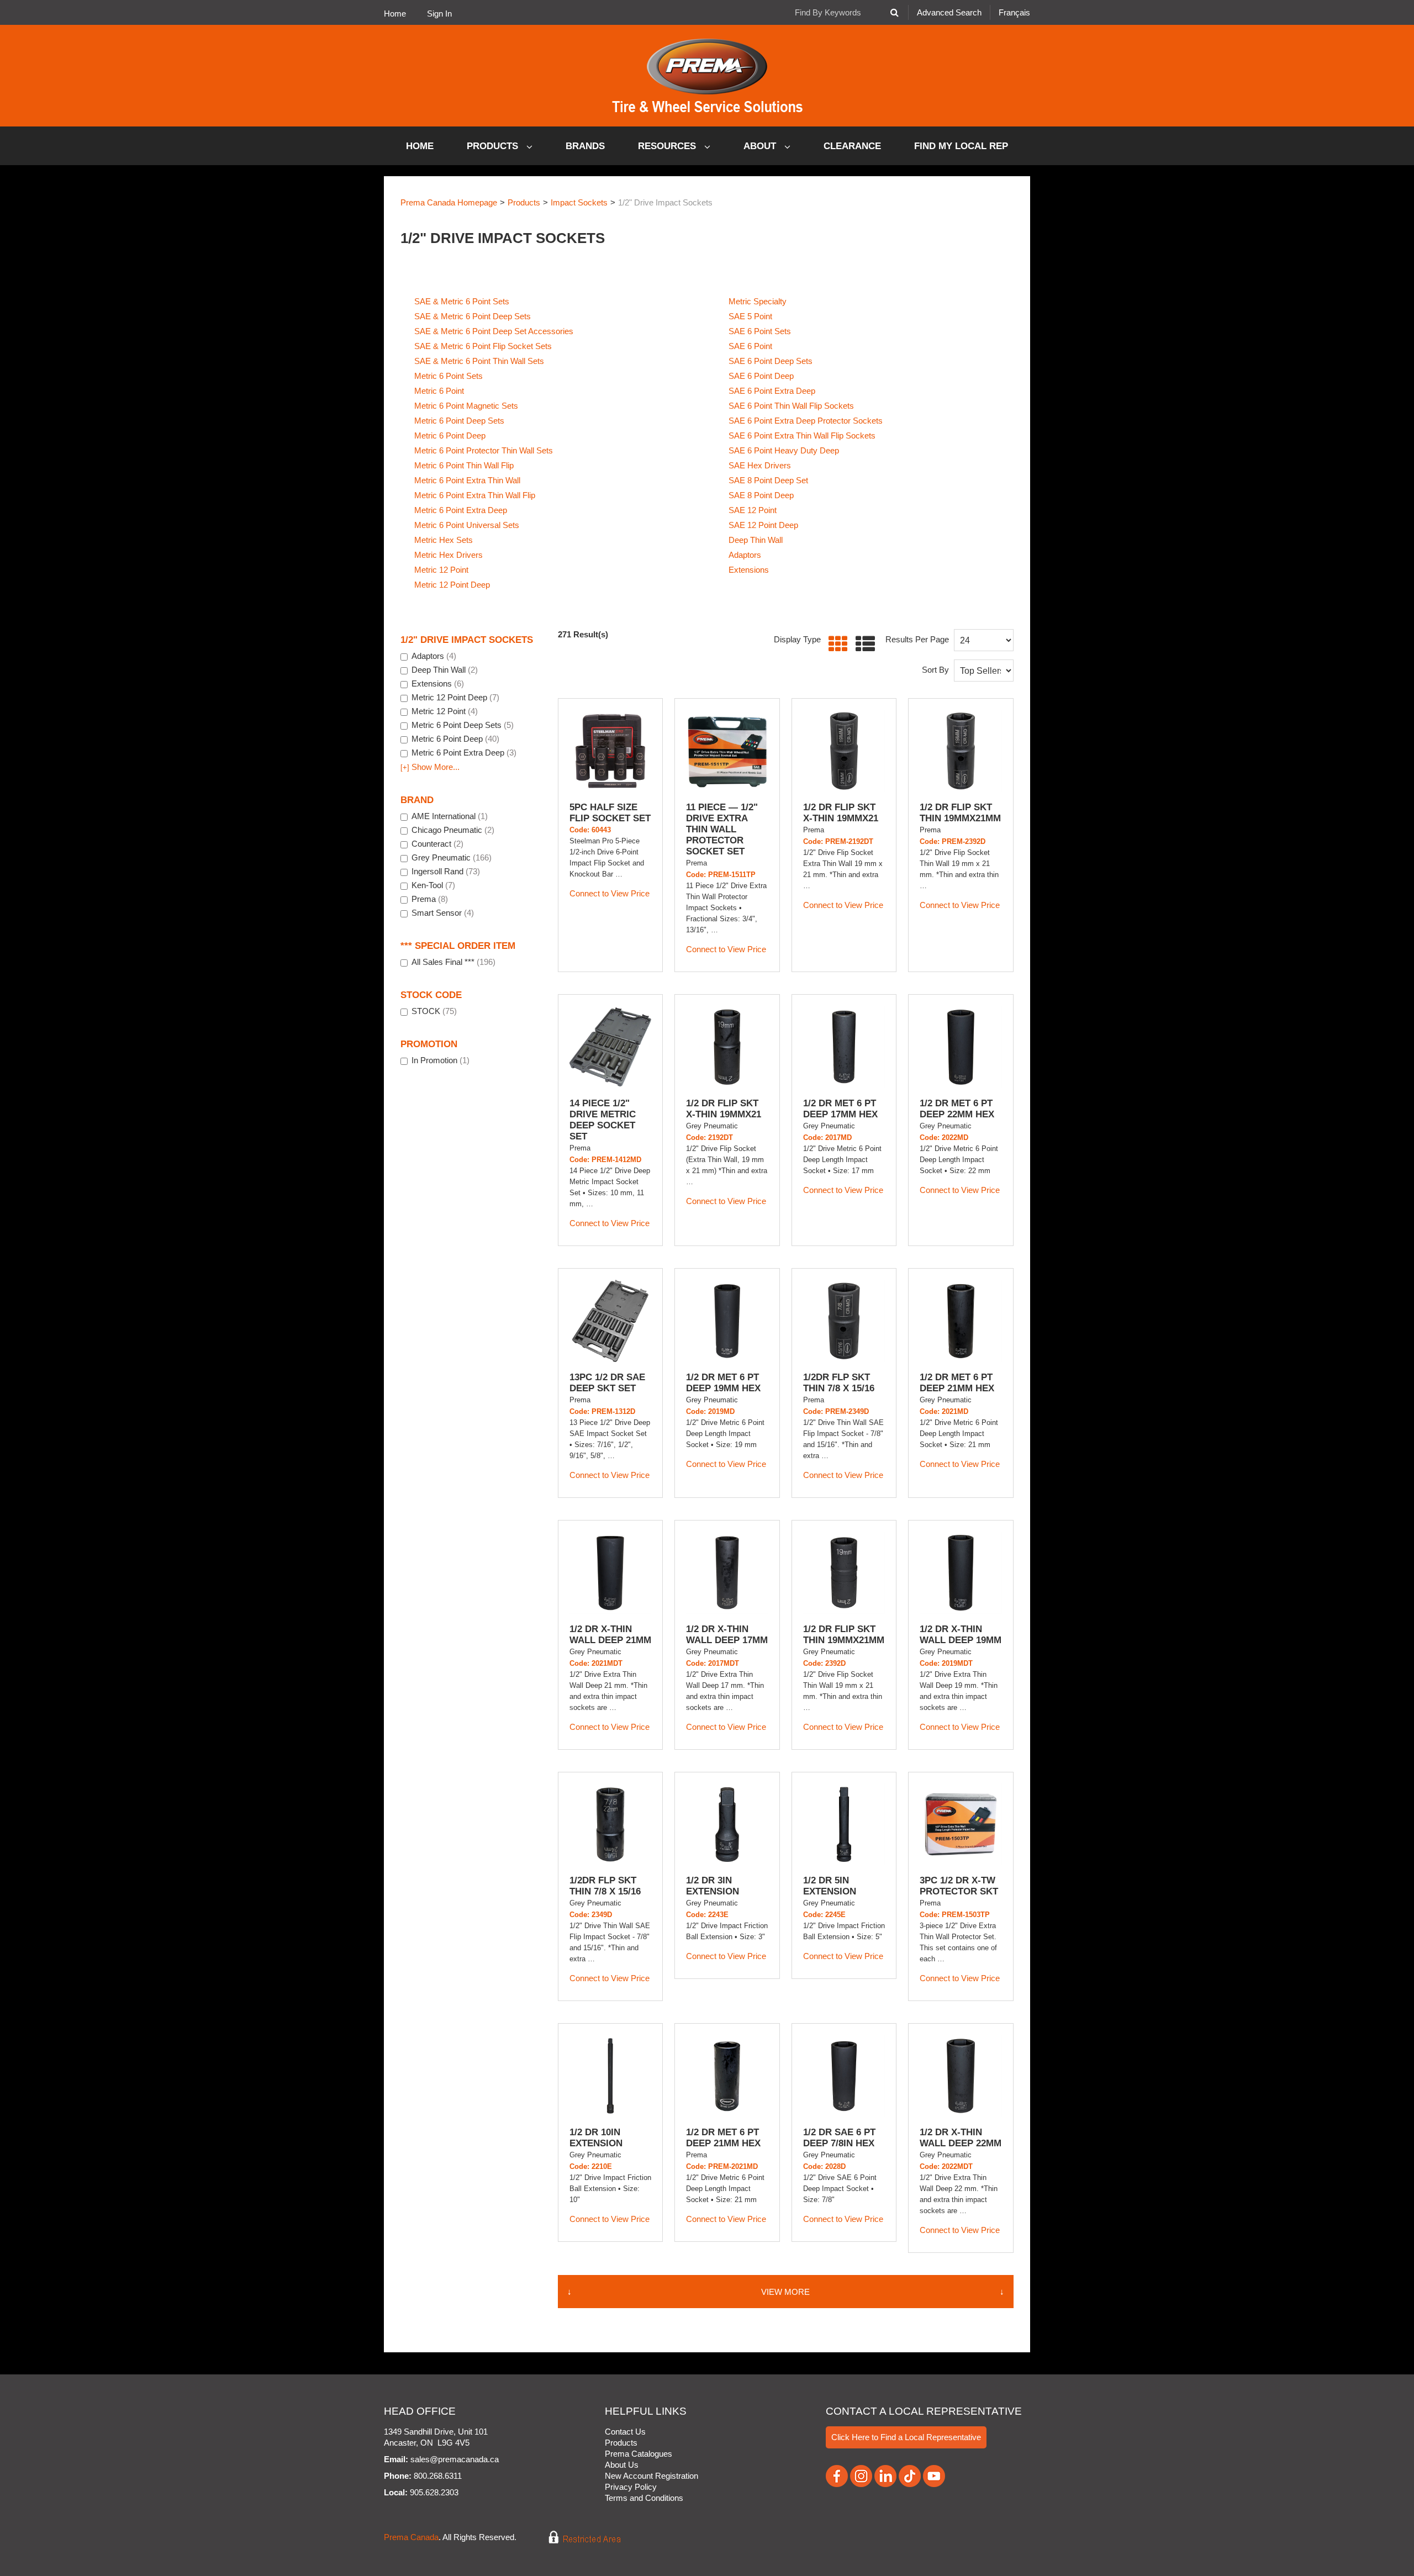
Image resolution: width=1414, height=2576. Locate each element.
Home (395, 14)
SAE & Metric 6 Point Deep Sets (473, 316)
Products (494, 146)
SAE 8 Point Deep (761, 495)
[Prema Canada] (707, 76)
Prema (430, 899)
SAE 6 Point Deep (761, 376)
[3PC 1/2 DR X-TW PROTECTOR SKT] (961, 1824)
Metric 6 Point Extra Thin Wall (467, 480)
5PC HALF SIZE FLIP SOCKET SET (610, 813)
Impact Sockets (579, 202)
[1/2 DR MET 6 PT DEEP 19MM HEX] (727, 1321)
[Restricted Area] (577, 2538)
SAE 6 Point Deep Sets (771, 361)
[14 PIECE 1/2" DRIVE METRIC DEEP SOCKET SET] (610, 1047)
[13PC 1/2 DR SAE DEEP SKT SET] (610, 1321)
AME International (450, 816)
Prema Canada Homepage (449, 202)
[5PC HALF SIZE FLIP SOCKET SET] (610, 751)
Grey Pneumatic (452, 857)
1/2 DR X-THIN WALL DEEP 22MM (961, 2138)
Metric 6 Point (439, 391)
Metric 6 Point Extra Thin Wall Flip (475, 495)
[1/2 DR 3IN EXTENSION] (727, 1824)
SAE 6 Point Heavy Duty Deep (784, 450)
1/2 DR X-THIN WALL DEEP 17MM (727, 1635)
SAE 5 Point (750, 316)
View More (785, 2292)
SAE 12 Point (753, 510)
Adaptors (745, 555)
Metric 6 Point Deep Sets (459, 421)
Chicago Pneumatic (453, 830)
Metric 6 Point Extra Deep (461, 510)
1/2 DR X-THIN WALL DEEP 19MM (961, 1635)
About (761, 146)
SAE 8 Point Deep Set (768, 480)
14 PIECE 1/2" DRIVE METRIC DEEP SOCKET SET (603, 1120)
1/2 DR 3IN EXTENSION (713, 1886)
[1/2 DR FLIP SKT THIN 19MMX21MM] (961, 751)
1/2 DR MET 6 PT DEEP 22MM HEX (957, 1109)
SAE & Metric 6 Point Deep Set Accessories (494, 331)
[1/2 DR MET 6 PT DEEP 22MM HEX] (961, 1047)
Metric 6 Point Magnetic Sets (466, 406)
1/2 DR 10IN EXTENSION (596, 2138)
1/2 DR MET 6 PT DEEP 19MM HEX (723, 1383)
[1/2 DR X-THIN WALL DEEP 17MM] (727, 1572)
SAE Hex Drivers (760, 465)
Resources (668, 146)
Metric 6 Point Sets (449, 376)
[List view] (862, 644)
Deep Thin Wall (756, 540)
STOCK (434, 1011)
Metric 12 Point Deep (452, 585)
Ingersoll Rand (446, 871)
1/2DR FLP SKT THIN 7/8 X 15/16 (839, 1383)
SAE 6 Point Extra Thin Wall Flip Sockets (802, 436)
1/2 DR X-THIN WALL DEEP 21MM (610, 1635)
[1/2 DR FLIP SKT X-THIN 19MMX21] (844, 751)
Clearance (852, 146)
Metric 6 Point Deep (450, 436)
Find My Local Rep (961, 146)
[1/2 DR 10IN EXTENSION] (610, 2076)
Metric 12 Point (441, 570)
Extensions (749, 570)
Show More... (430, 767)
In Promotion (440, 1060)
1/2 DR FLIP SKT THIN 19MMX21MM (960, 813)
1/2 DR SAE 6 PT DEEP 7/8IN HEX (839, 2138)
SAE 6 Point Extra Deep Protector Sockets (806, 421)
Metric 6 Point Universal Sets (467, 525)
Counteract (437, 844)
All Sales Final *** (453, 962)
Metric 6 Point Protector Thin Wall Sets (484, 450)
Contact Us (625, 2432)
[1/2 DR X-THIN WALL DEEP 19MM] (961, 1572)
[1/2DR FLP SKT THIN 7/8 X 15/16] (844, 1321)
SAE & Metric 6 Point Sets (462, 301)
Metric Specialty (758, 301)
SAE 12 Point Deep (763, 525)
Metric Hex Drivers (449, 555)
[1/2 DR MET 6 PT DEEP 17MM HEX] (844, 1047)
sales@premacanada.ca (455, 2459)
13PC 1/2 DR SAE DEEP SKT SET (607, 1383)
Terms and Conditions (644, 2498)
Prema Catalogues (639, 2454)
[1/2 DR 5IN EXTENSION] (844, 1824)
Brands (585, 146)
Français (1014, 12)
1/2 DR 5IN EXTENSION (830, 1886)
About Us (622, 2465)
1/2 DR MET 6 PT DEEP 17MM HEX (840, 1109)
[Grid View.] (835, 644)
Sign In (439, 14)
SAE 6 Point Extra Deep (772, 391)
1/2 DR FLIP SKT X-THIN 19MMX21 (841, 813)
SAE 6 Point (750, 346)
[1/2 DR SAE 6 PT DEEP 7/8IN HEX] (844, 2076)
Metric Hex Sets (444, 540)
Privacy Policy (631, 2487)
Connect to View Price (610, 893)
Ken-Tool (433, 885)
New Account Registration (651, 2476)
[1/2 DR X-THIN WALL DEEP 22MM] (961, 2076)
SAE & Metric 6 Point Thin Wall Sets (479, 361)
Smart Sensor (443, 913)
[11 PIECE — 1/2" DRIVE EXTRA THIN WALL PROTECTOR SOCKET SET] (727, 751)
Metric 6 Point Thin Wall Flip (464, 465)
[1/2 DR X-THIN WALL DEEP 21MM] (610, 1572)
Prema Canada (411, 2538)
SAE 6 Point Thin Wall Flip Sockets (791, 406)
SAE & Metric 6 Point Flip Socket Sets (483, 346)
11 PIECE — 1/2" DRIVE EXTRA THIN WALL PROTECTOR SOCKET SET (722, 829)
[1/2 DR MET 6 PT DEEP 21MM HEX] (961, 1321)
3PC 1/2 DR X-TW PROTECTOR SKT (959, 1886)
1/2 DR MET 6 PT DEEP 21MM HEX (957, 1383)
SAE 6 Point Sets (760, 331)
